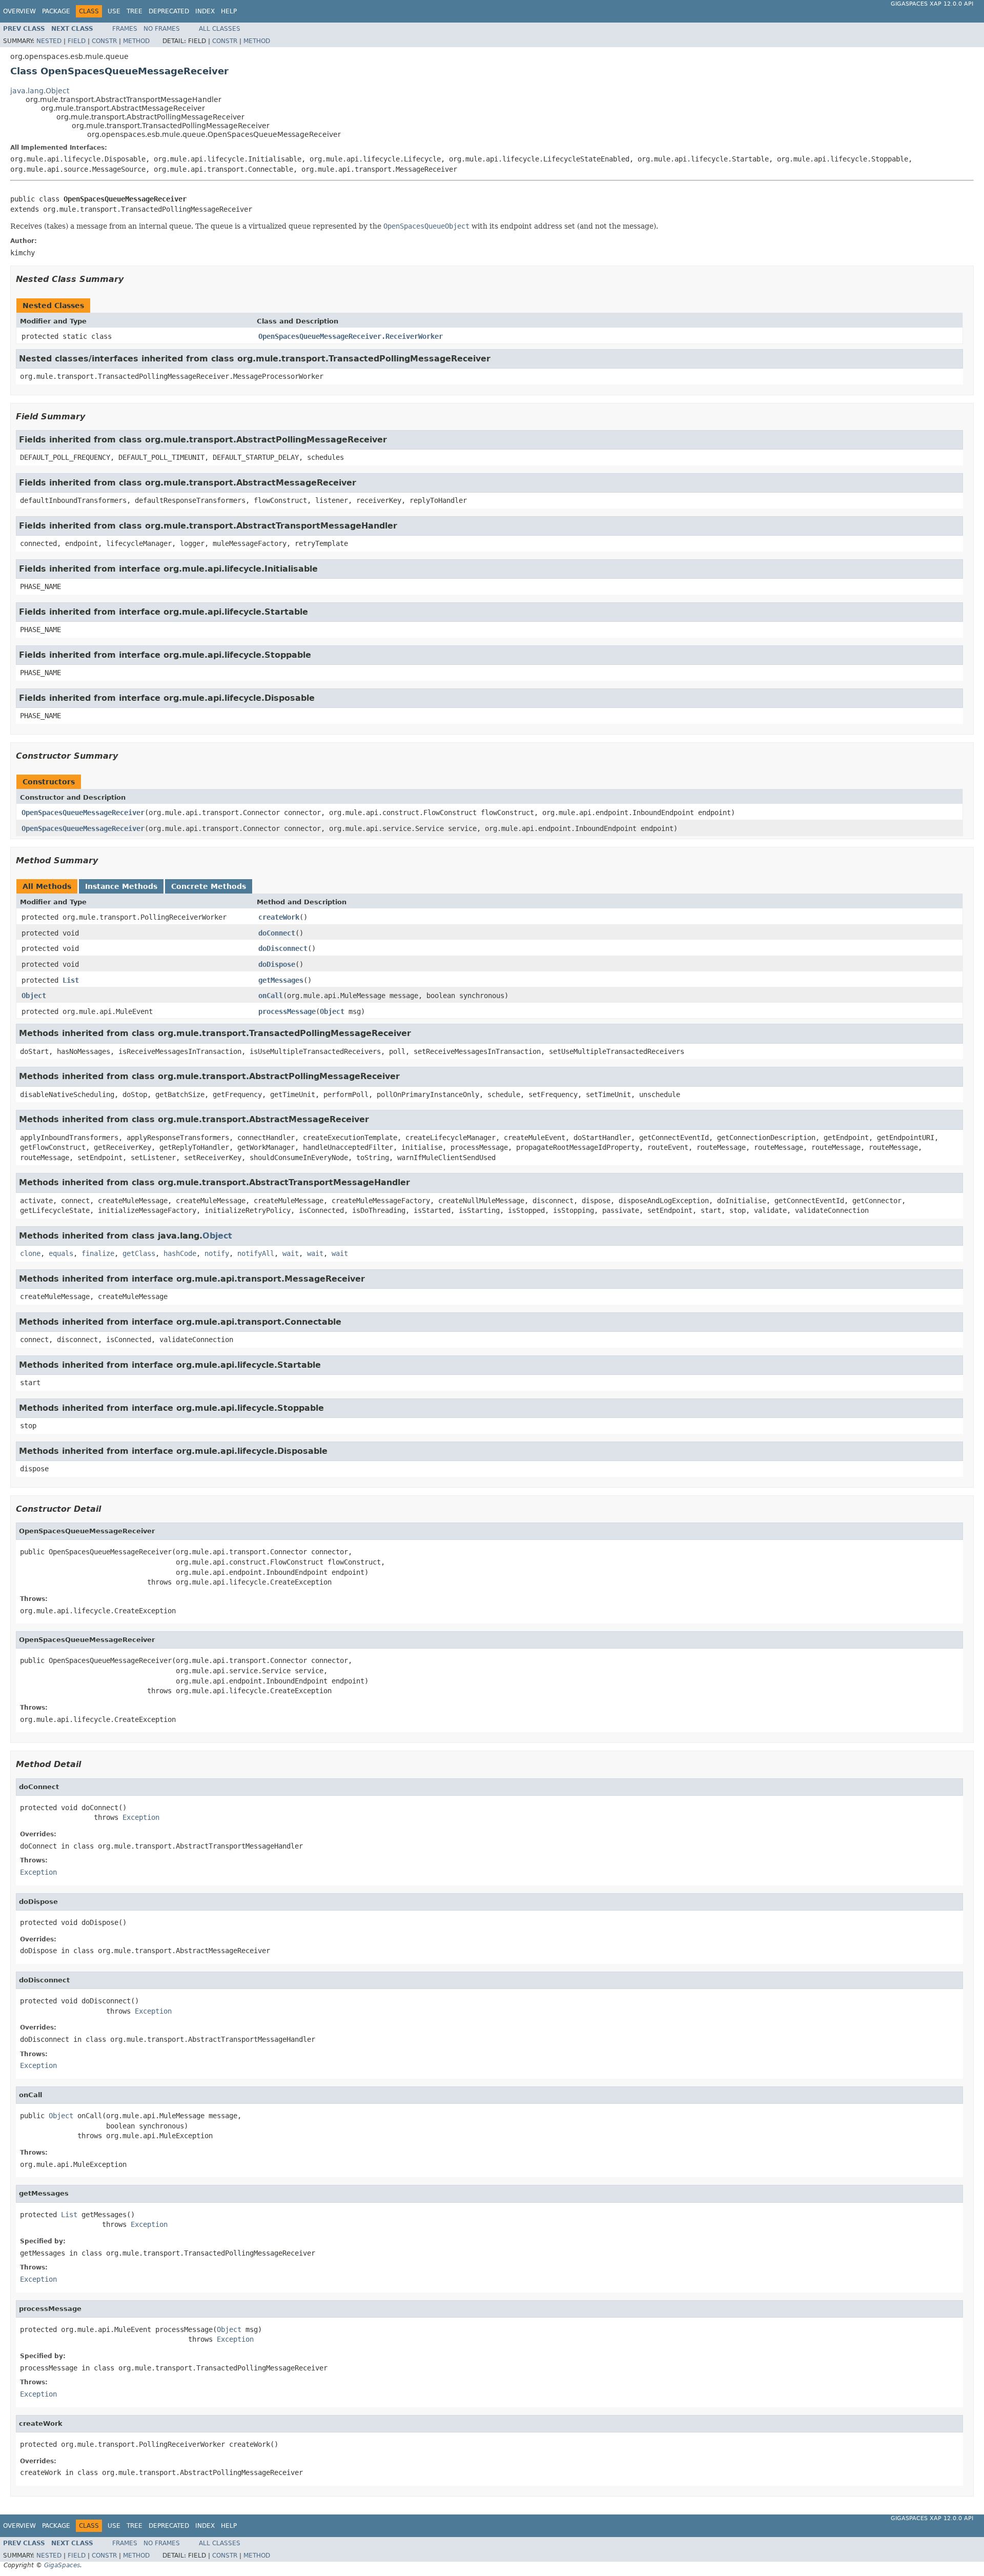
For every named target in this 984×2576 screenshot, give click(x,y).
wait (291, 1253)
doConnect (277, 933)
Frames (125, 29)
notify (217, 1253)
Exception (141, 1817)
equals (61, 1253)
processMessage (287, 1011)
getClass (139, 1253)
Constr (104, 41)
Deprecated (169, 11)
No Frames (162, 29)
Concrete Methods (209, 886)
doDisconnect (283, 948)
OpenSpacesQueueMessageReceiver (83, 813)
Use (114, 11)
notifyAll (256, 1253)
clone (30, 1253)
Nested (49, 41)
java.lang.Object (40, 91)
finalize (98, 1253)
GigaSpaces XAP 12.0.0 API (932, 4)
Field (77, 41)
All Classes (220, 29)
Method (136, 41)
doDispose (277, 964)
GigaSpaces (62, 2565)
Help (229, 11)
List (71, 980)
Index (205, 11)
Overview (19, 11)
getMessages (281, 980)
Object (34, 996)
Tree (135, 11)
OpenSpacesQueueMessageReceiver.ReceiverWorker (351, 336)
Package (56, 11)
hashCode (180, 1253)
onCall (271, 996)
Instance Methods (121, 886)
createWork (279, 917)
